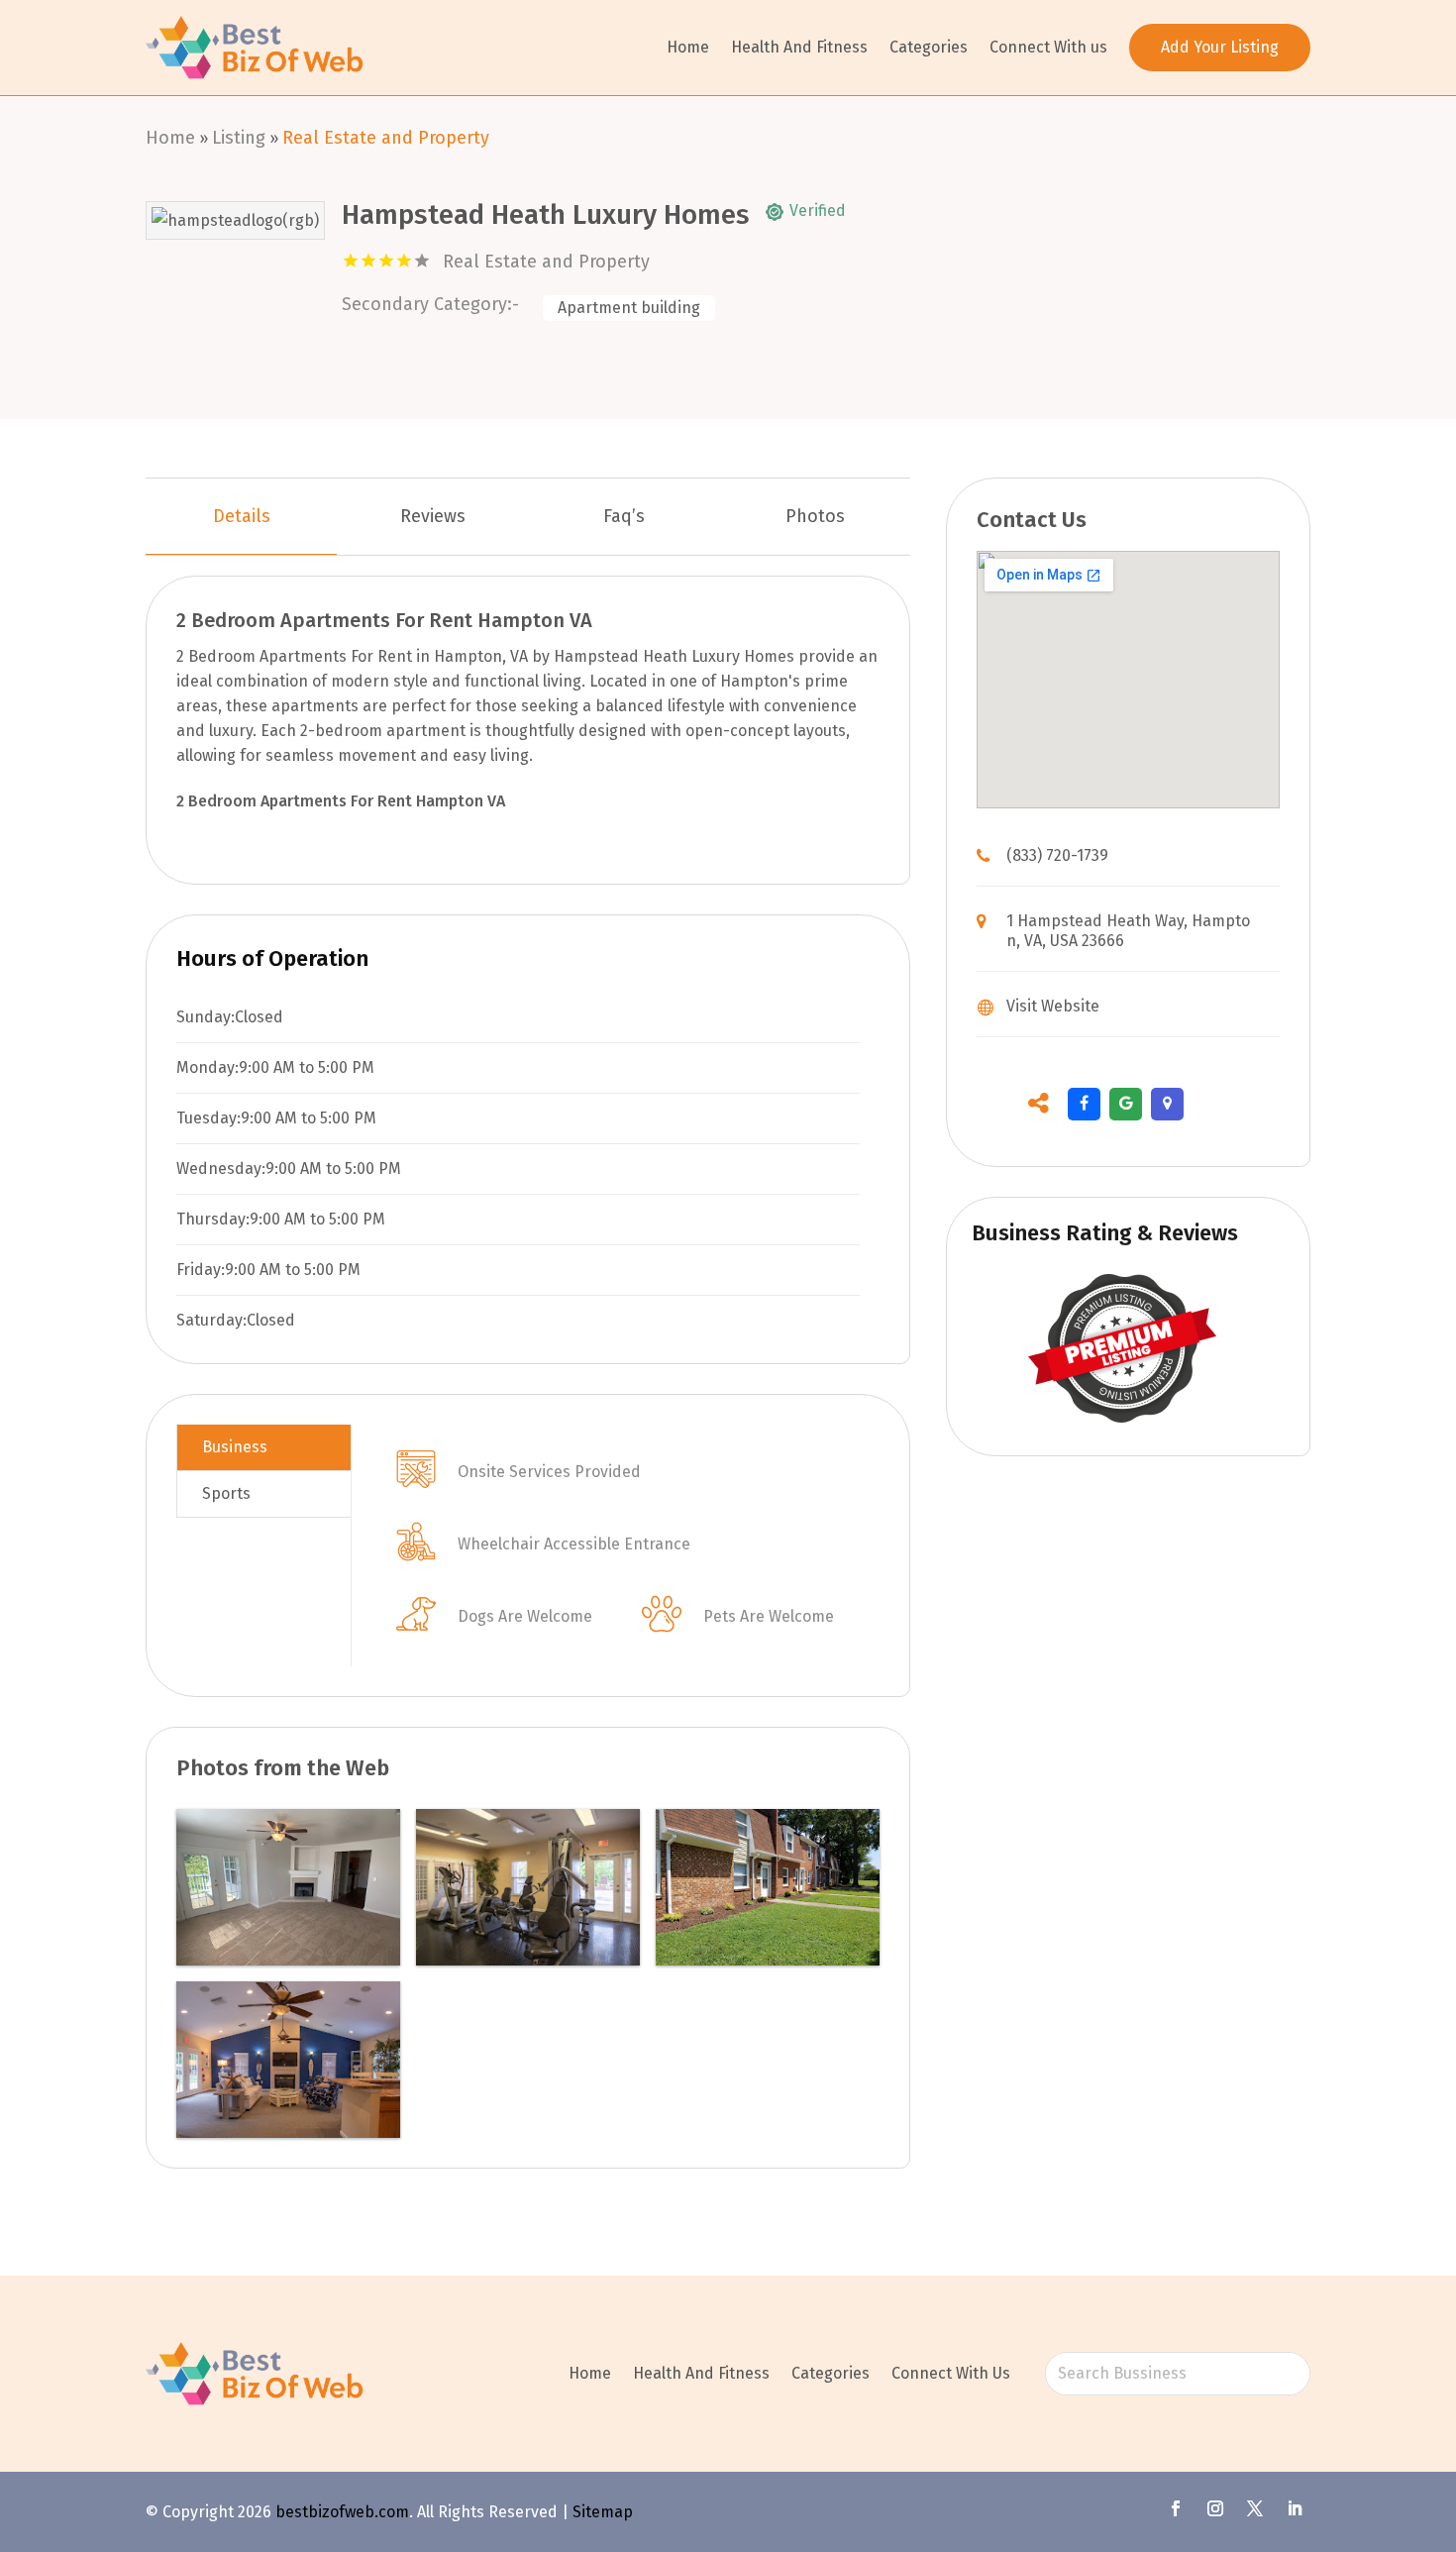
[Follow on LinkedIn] (1295, 2508)
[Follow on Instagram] (1215, 2508)
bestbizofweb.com (342, 2512)
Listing (239, 138)
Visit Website (1053, 1006)
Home (688, 47)
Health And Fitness (799, 47)
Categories (929, 47)
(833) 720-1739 (1057, 855)
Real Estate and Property (386, 138)
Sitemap (603, 2512)
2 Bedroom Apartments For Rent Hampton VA (341, 801)
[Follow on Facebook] (1176, 2508)
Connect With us (1048, 47)
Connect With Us (951, 2373)
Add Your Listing (1220, 47)
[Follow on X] (1255, 2508)
